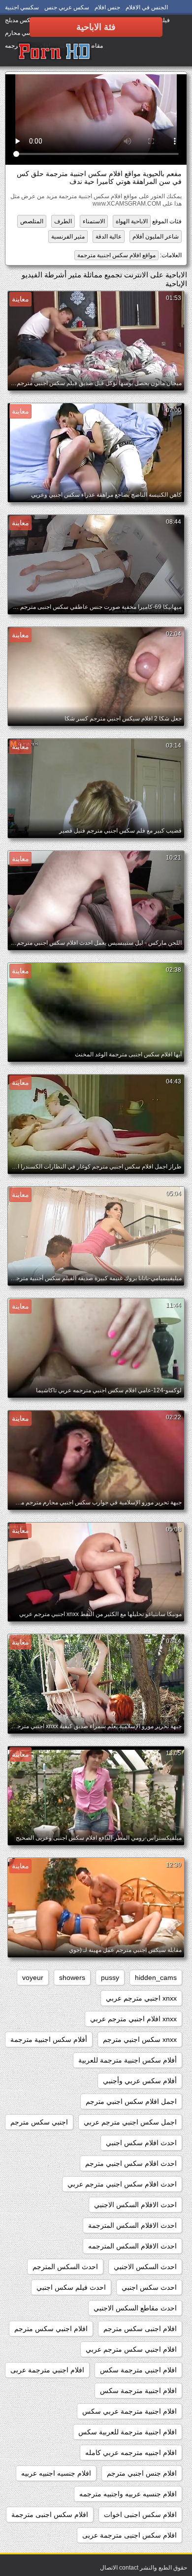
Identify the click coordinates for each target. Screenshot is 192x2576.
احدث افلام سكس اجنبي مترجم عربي (122, 2184)
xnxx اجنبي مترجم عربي (141, 1998)
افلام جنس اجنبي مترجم (142, 2473)
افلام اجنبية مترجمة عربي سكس (129, 2411)
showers (72, 1977)
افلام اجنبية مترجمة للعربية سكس (128, 2432)
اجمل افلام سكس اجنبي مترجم (131, 2101)
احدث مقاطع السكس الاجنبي (135, 2308)
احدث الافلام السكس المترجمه (132, 2246)
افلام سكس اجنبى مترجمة (50, 2515)
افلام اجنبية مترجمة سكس (138, 2391)
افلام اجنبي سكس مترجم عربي (131, 2349)
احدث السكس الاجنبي (145, 2267)
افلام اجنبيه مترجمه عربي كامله (131, 2453)
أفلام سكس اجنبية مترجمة (49, 2039)
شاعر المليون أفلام (156, 237)
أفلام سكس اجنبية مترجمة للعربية (128, 2060)
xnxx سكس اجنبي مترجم (140, 2039)
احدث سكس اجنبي (149, 2287)
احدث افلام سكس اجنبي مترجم (131, 2163)
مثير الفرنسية (68, 237)
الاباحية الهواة (132, 221)
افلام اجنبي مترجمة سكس (138, 2370)
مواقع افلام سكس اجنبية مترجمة (116, 255)
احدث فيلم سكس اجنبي (71, 2287)
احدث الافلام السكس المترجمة (132, 2225)
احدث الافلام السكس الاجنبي (135, 2205)
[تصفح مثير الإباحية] (55, 52)
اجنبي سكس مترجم (39, 2122)
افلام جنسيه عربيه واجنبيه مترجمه (128, 2494)
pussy (110, 1977)
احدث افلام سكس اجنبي (141, 2143)
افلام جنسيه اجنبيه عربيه (56, 2473)
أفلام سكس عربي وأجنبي (140, 2081)
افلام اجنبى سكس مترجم (140, 2329)
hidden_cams (156, 1977)
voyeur (33, 1977)
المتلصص (32, 221)
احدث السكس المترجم (65, 2267)
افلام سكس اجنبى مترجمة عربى (129, 2535)
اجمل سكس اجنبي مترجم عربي (130, 2122)
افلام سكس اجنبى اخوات (140, 2515)
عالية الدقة (109, 237)
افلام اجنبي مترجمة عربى (47, 2370)
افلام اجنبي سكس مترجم (51, 2329)
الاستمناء (94, 221)
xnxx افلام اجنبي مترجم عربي (133, 2019)
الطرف (63, 221)
